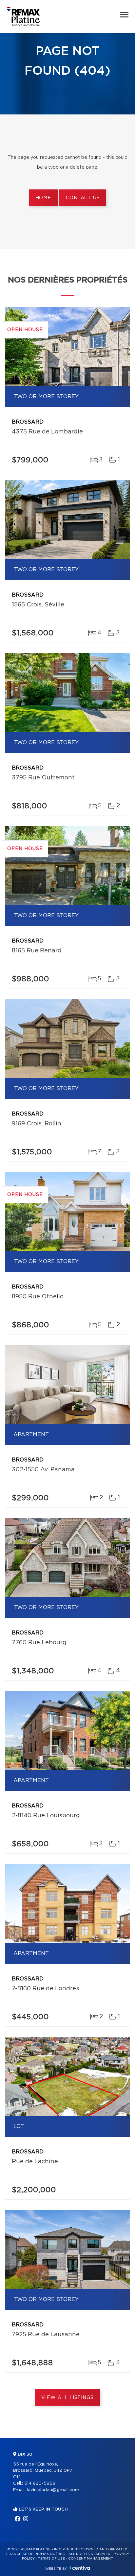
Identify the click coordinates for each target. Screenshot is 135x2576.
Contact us (83, 198)
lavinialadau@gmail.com (53, 2490)
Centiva (80, 2568)
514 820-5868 (40, 2483)
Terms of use (51, 2559)
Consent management (91, 2559)
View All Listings (67, 2398)
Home (43, 198)
